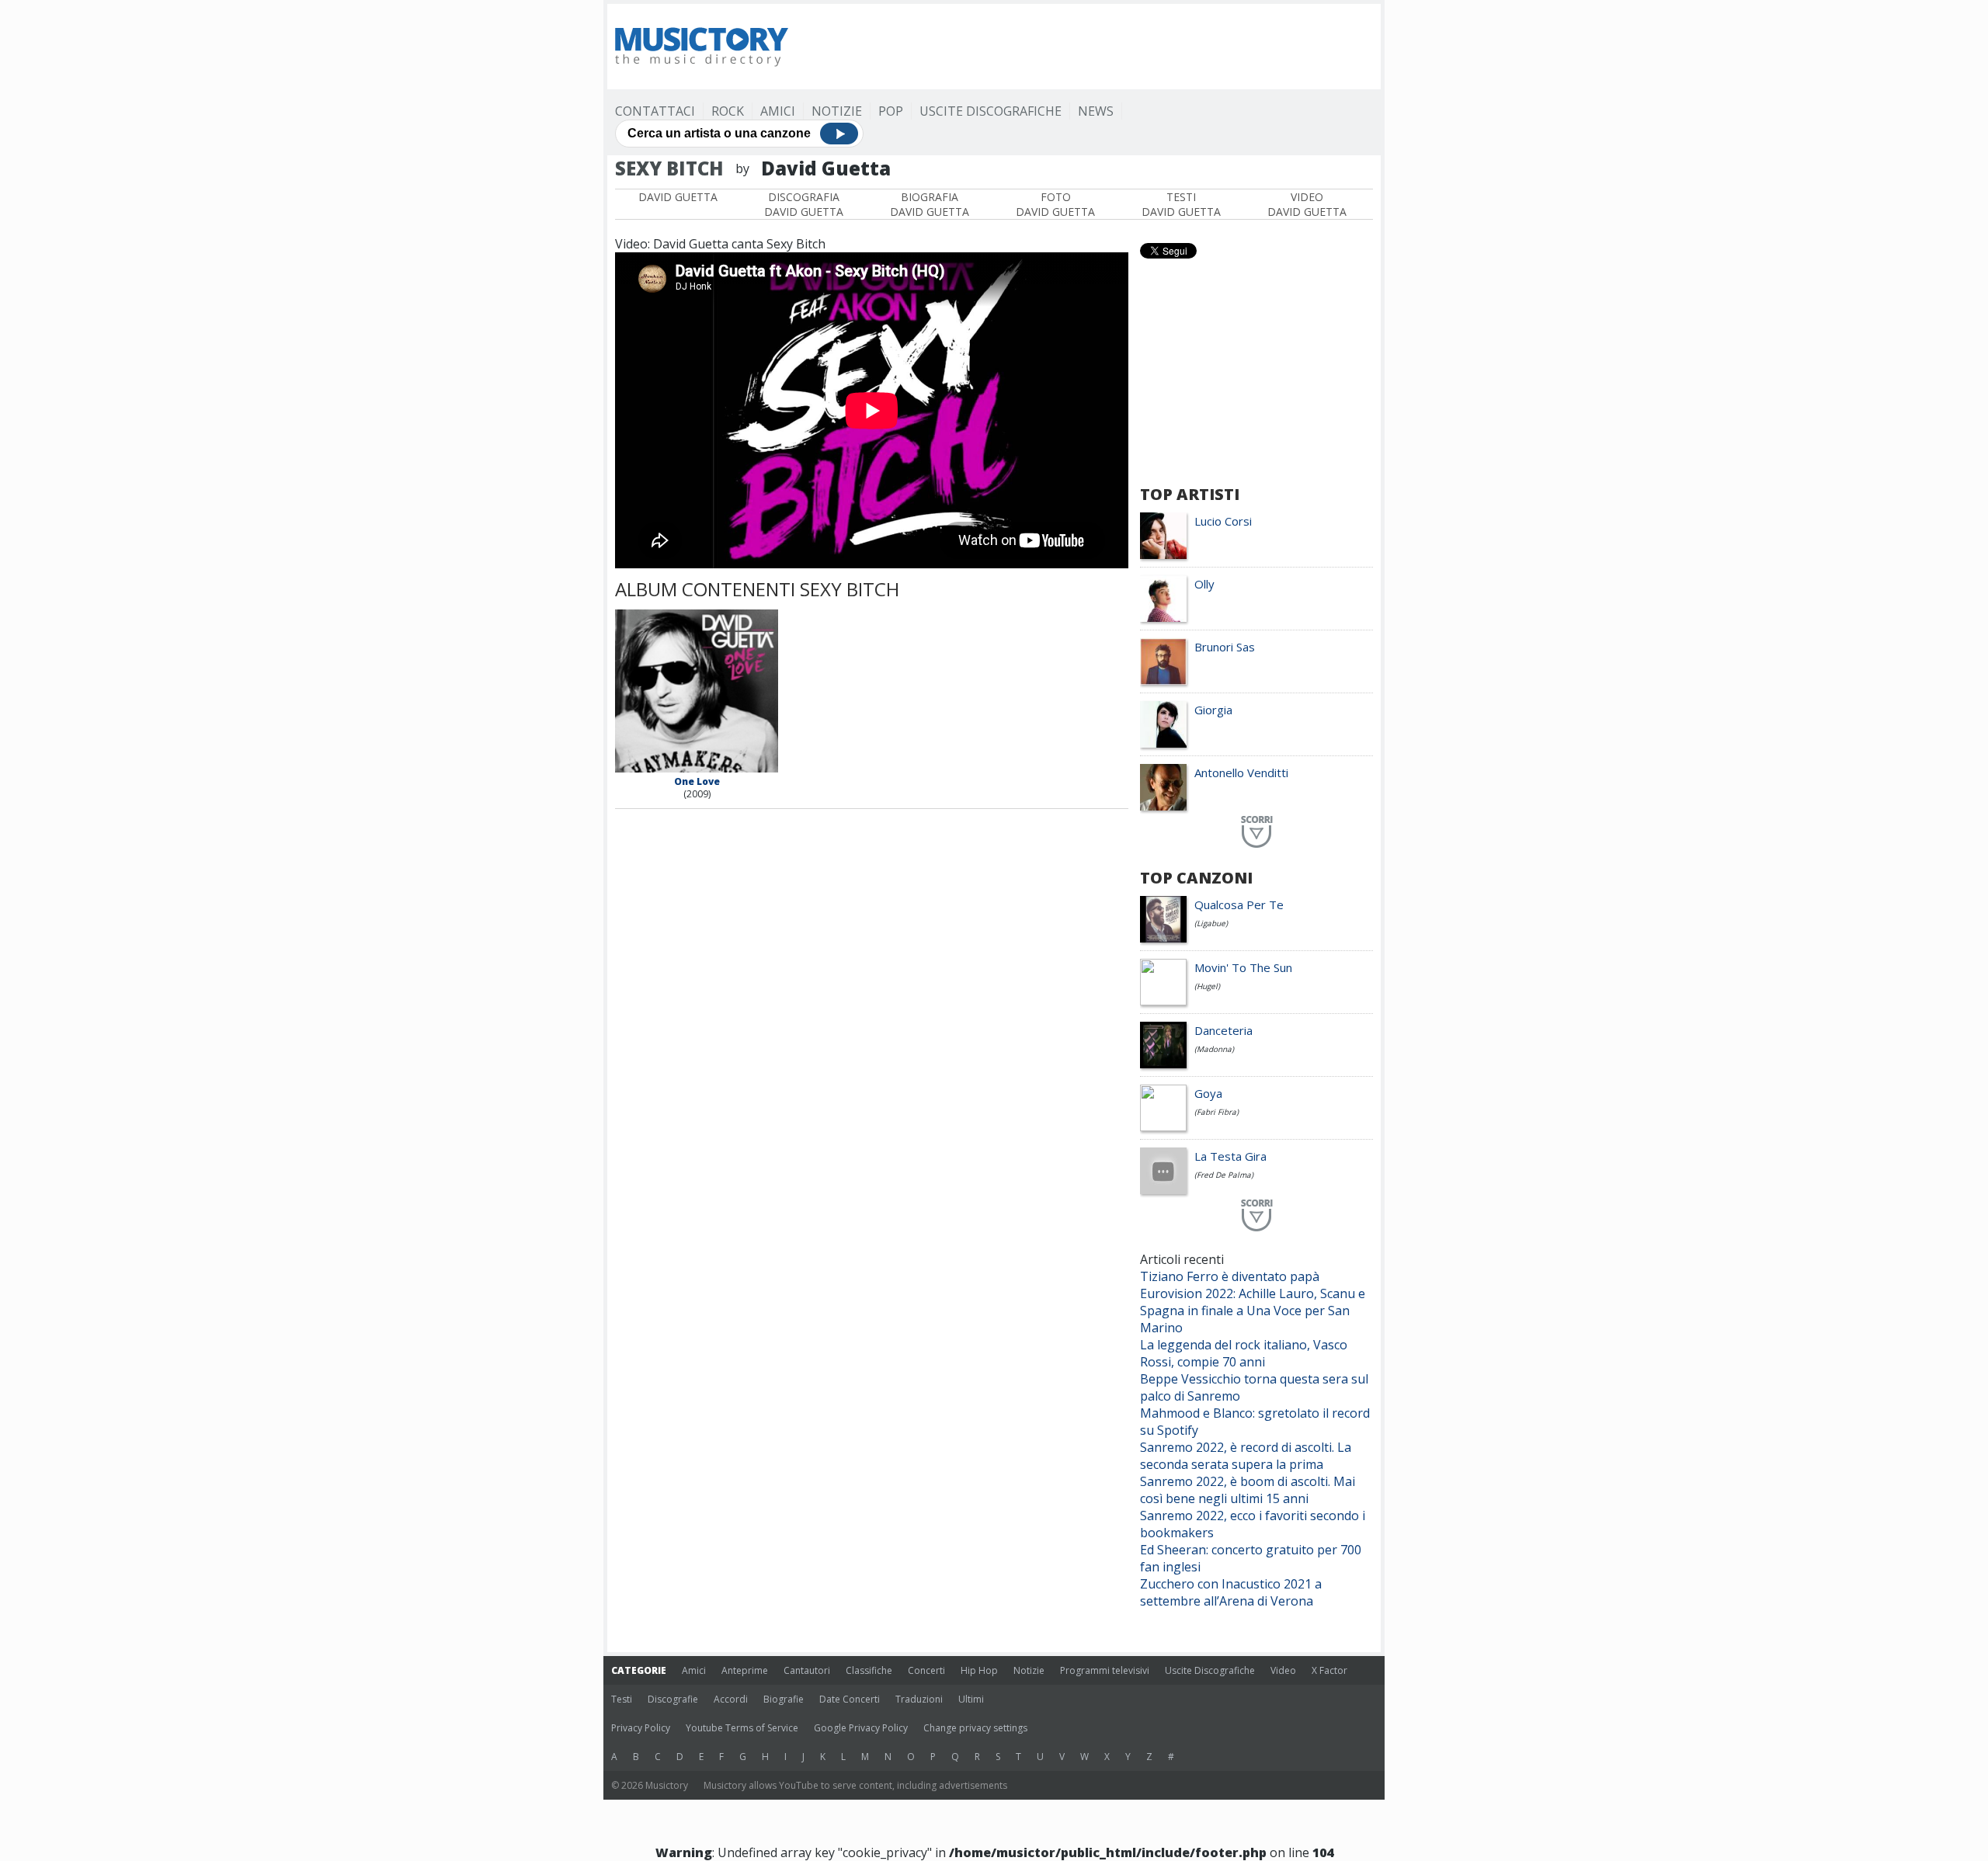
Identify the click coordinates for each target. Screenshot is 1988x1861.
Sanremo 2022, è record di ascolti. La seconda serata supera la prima (1246, 1456)
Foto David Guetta (1055, 204)
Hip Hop (979, 1670)
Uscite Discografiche (991, 111)
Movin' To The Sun (1243, 967)
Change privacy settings (975, 1728)
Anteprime (745, 1670)
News (1096, 111)
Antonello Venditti (1241, 773)
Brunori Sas (1225, 647)
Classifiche (869, 1670)
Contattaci (655, 111)
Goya (1208, 1093)
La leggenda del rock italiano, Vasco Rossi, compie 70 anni (1244, 1353)
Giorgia (1213, 710)
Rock (728, 111)
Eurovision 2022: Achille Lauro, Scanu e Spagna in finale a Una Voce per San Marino (1253, 1311)
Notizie (837, 111)
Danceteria (1223, 1030)
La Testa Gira (1230, 1156)
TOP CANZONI (1196, 878)
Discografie (673, 1699)
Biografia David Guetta (930, 204)
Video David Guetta (1307, 204)
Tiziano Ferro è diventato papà (1230, 1276)
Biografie (784, 1699)
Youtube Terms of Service (742, 1728)
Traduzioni (919, 1699)
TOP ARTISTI (1190, 494)
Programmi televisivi (1105, 1670)
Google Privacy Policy (861, 1728)
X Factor (1329, 1670)
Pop (891, 111)
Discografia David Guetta (804, 204)
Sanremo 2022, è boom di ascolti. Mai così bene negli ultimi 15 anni (1248, 1490)
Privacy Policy (641, 1728)
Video (1283, 1670)
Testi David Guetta (1181, 204)
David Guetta (678, 197)
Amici (778, 111)
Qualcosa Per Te (1239, 904)
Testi (622, 1699)
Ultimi (971, 1699)
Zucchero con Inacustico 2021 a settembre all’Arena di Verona (1231, 1592)
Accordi (731, 1699)
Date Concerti (850, 1699)
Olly (1204, 584)
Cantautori (807, 1670)
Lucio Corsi (1223, 521)
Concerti (926, 1670)
